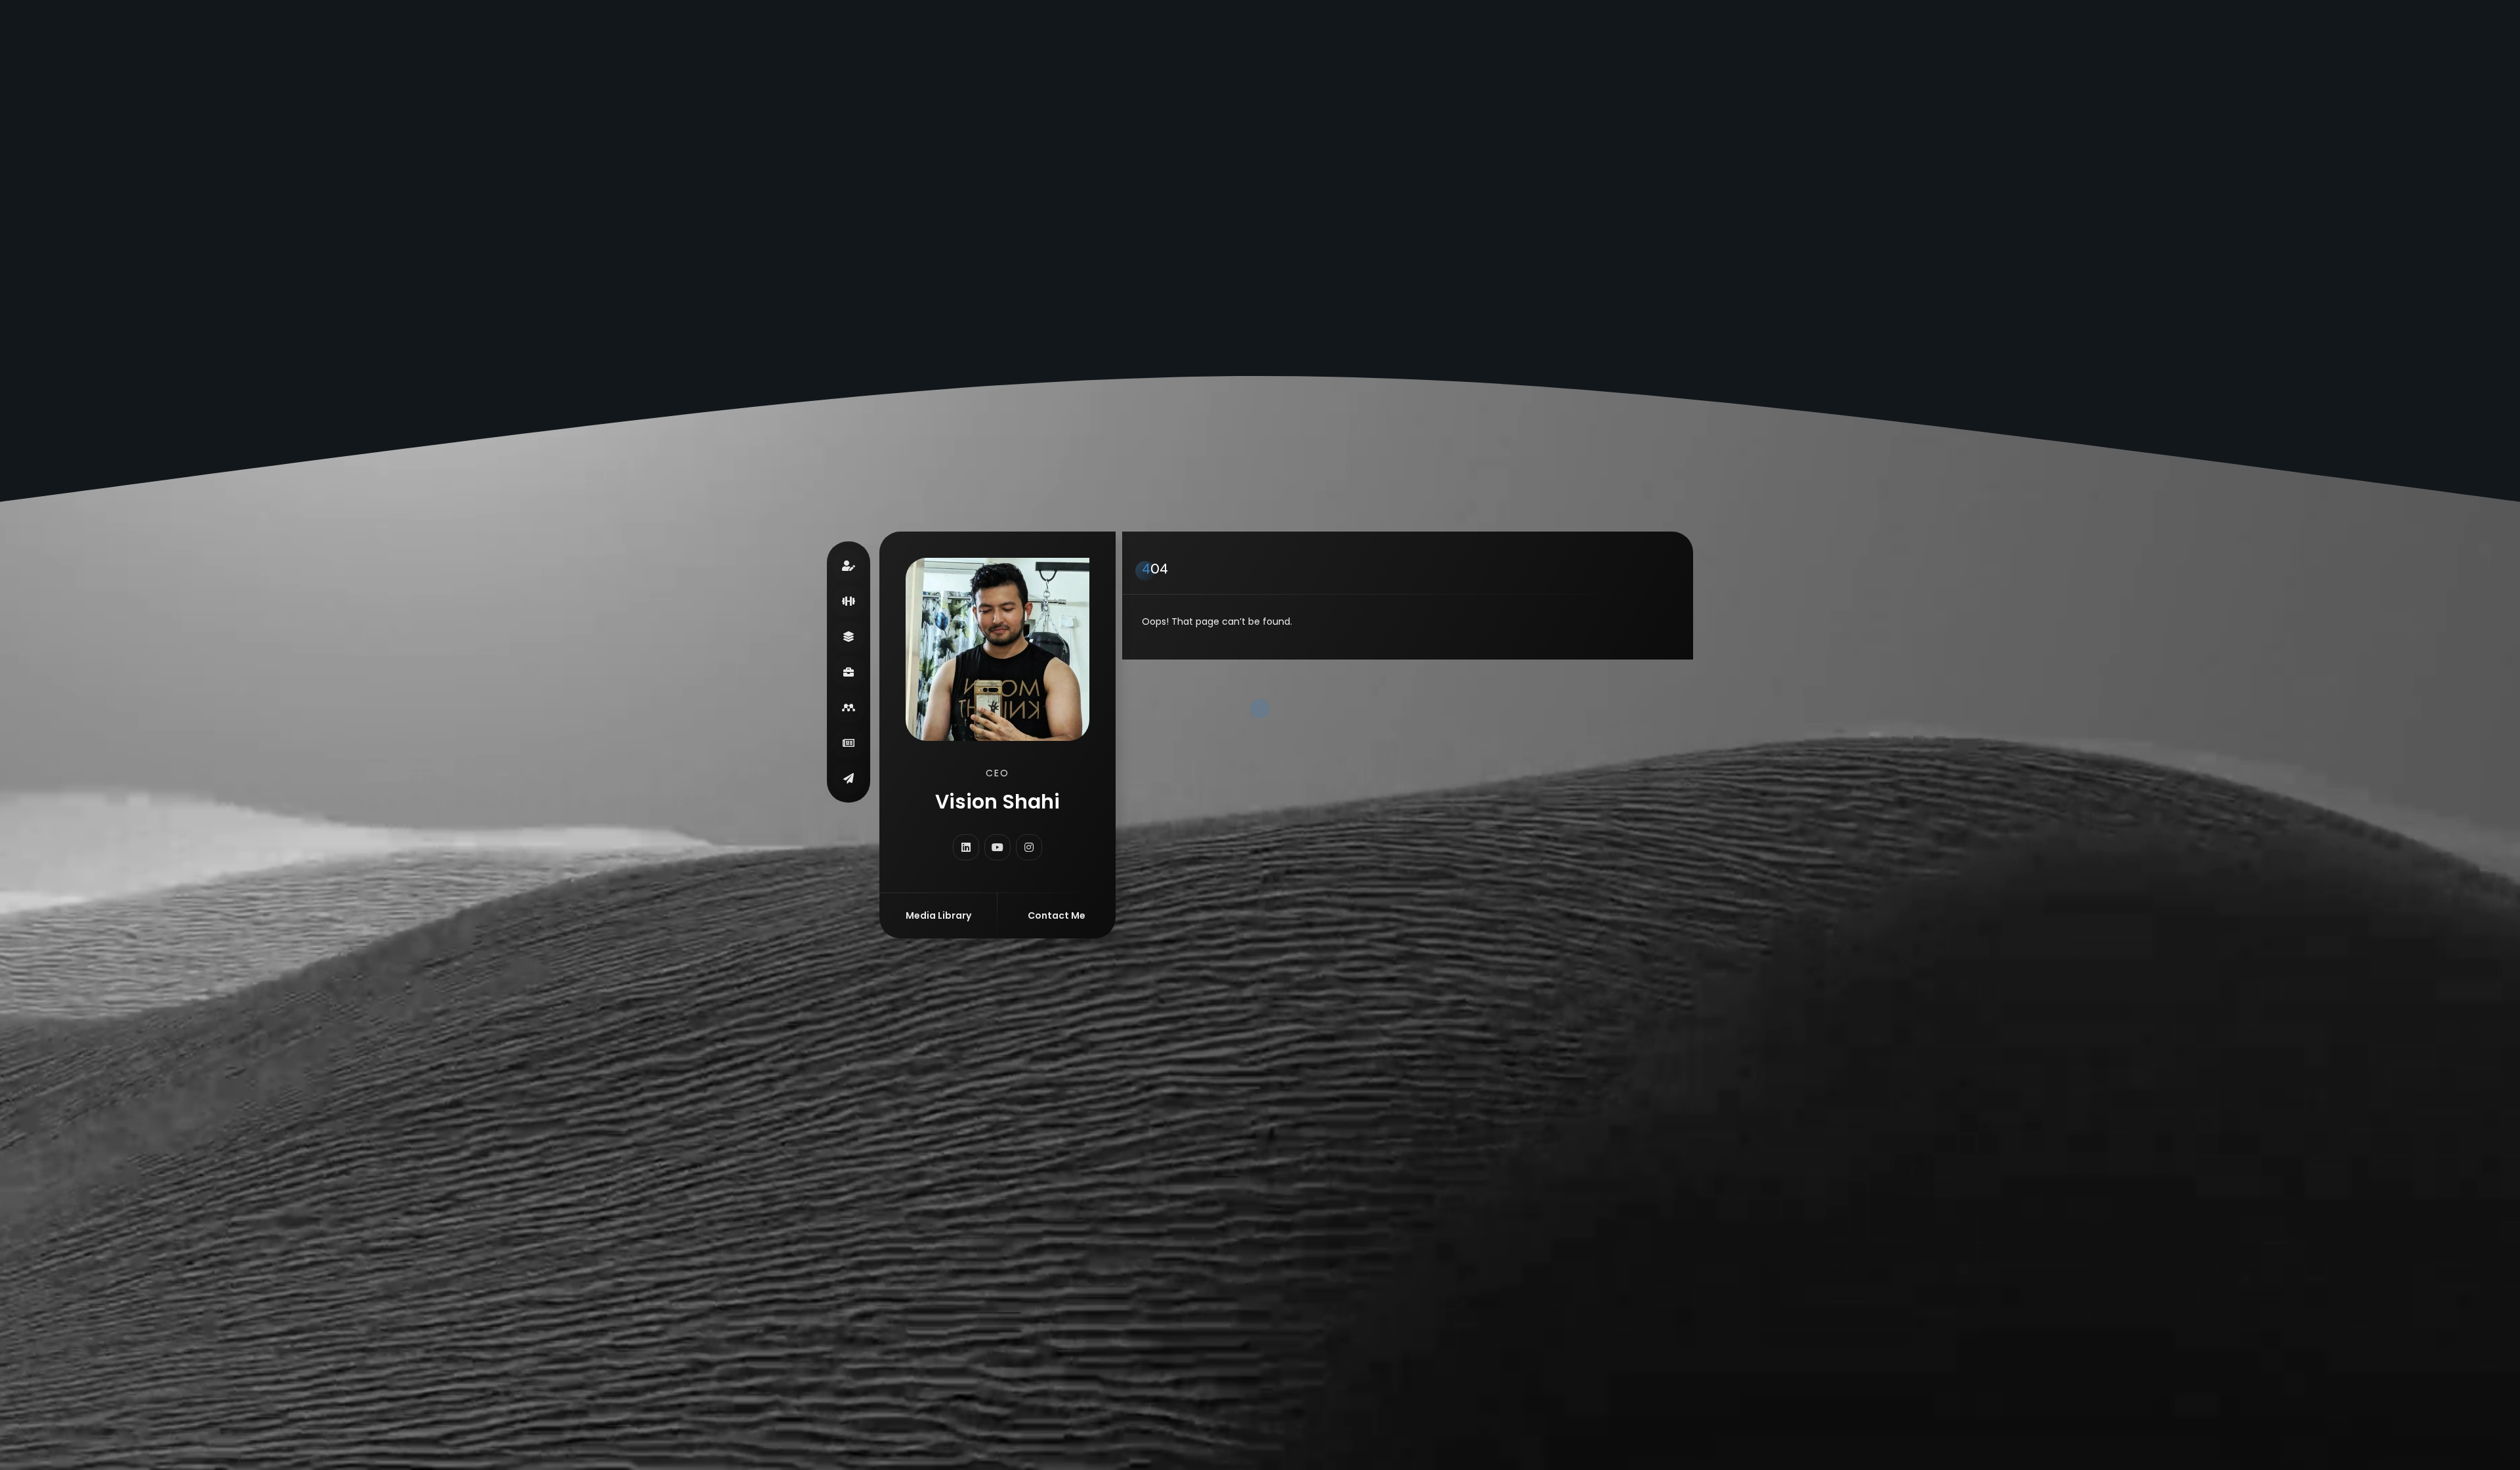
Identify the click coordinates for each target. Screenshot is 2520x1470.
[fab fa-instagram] (1029, 847)
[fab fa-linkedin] (966, 847)
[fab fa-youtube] (997, 847)
